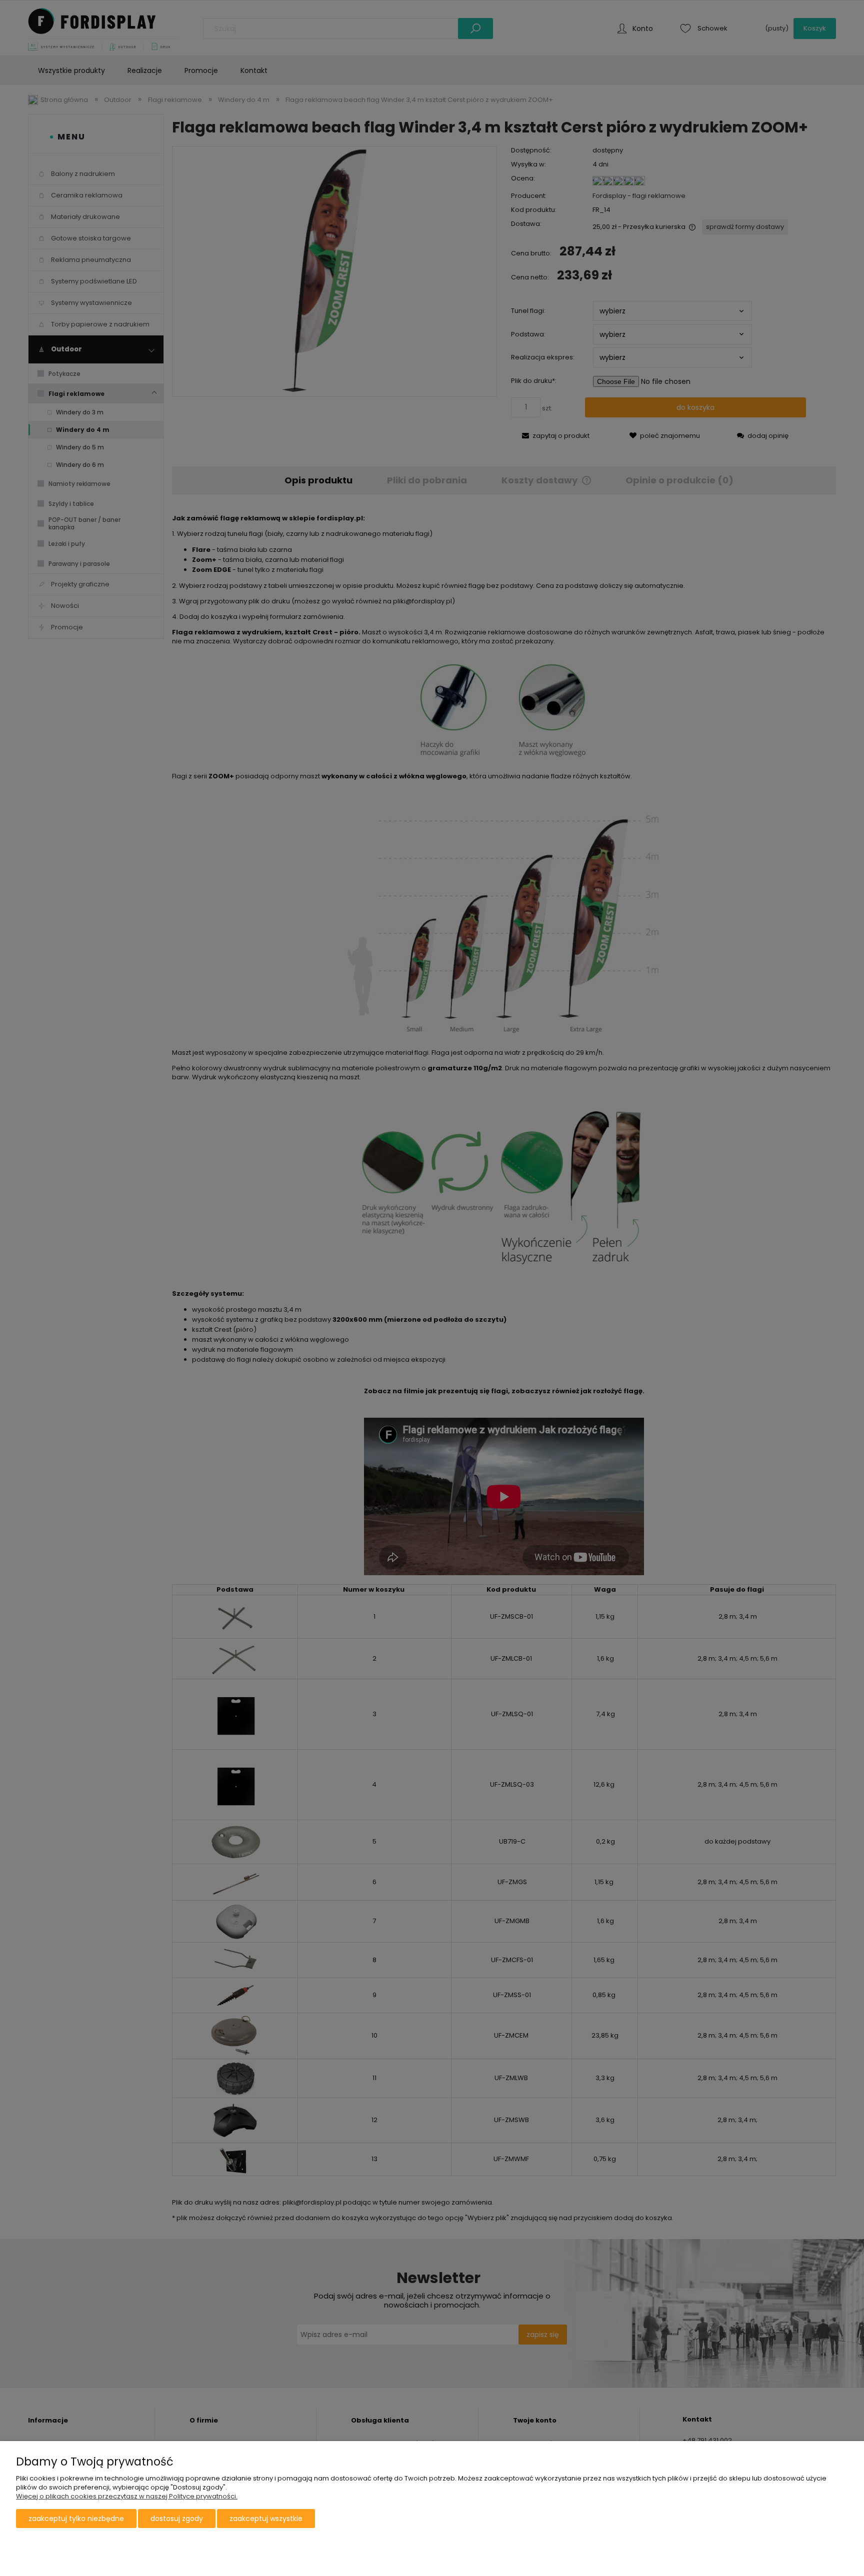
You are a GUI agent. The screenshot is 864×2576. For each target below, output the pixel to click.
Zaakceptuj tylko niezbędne (76, 2519)
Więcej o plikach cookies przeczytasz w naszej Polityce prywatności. (127, 2496)
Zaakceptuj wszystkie (266, 2519)
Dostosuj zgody (177, 2519)
